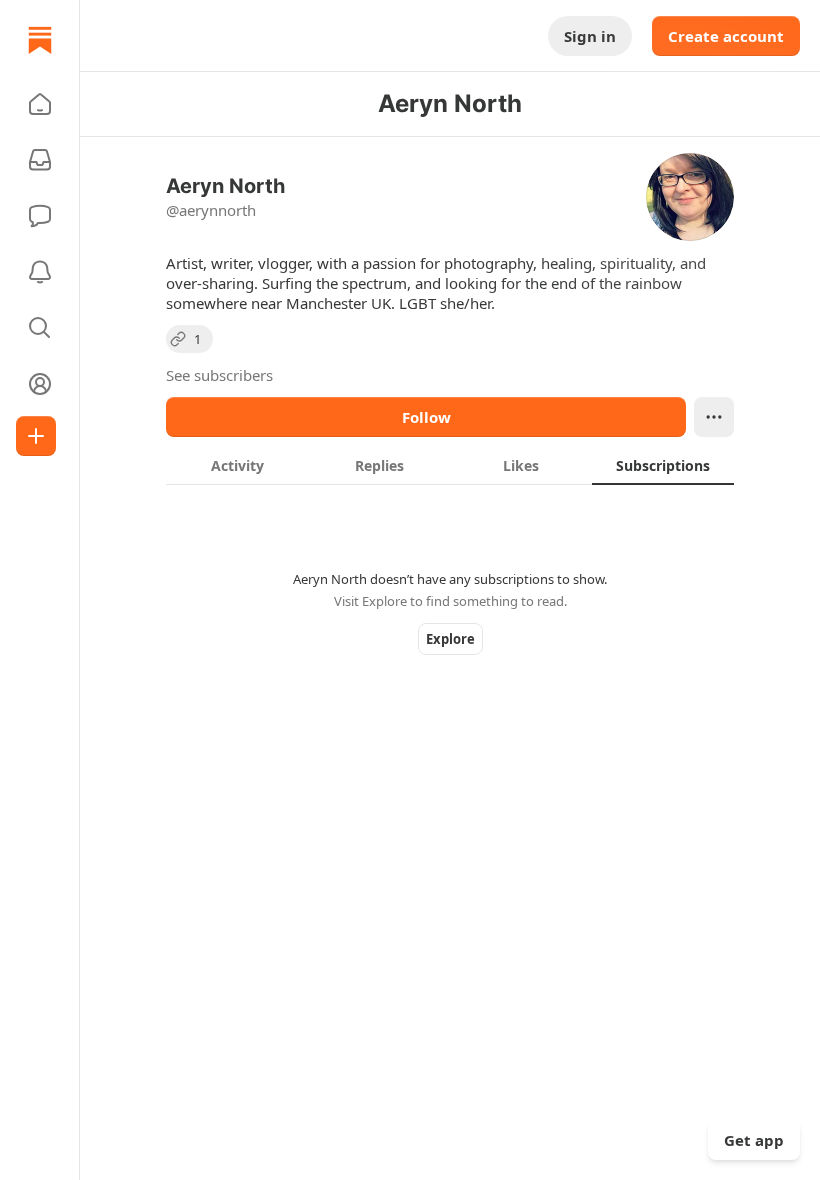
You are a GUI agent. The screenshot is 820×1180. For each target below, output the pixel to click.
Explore (450, 639)
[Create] (36, 436)
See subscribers (219, 375)
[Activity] (40, 272)
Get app (754, 1140)
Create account (726, 36)
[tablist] (450, 465)
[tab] (237, 465)
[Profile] (40, 384)
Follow (426, 417)
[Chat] (40, 216)
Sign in (590, 36)
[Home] (40, 40)
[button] (40, 104)
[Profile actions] (714, 417)
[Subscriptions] (40, 160)
